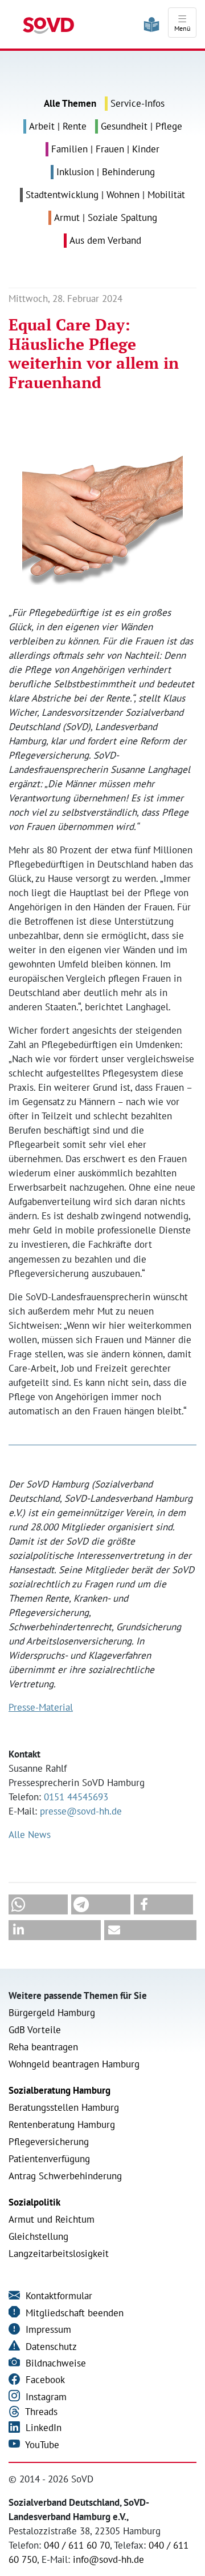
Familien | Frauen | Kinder (105, 149)
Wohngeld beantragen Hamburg (74, 2064)
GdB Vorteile (35, 2030)
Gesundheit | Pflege (142, 126)
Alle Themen (70, 103)
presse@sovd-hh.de (81, 1811)
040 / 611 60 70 (77, 2545)
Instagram (45, 2397)
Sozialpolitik (34, 2202)
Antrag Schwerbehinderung (65, 2176)
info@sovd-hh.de (108, 2559)
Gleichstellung (38, 2236)
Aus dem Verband (105, 240)
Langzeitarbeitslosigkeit (59, 2254)
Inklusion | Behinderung (106, 172)
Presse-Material (41, 1707)
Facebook (44, 2380)
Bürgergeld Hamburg (52, 2013)
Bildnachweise (54, 2363)
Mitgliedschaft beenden (73, 2313)
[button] (38, 1904)
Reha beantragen (43, 2047)
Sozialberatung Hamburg (60, 2090)
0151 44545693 (76, 1797)
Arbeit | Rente (58, 126)
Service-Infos (138, 103)
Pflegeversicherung (49, 2142)
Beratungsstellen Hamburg (64, 2107)
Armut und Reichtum (52, 2219)
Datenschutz (50, 2347)
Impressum (47, 2329)
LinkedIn (42, 2428)
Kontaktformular (58, 2296)
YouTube (41, 2445)
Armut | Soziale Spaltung (106, 217)
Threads (40, 2412)
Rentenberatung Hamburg (62, 2125)
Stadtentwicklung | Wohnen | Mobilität (105, 195)
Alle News (30, 1835)
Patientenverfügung (49, 2159)
